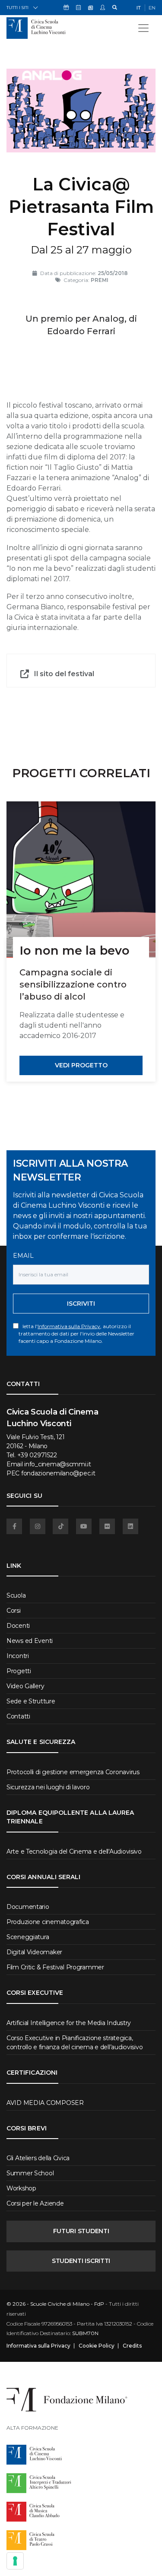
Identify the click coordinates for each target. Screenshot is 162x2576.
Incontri (18, 1656)
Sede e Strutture (31, 1701)
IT (139, 8)
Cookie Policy (97, 2346)
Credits (132, 2346)
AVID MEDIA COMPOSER (45, 2103)
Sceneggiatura (28, 1937)
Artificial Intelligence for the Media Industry (69, 2023)
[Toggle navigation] (143, 28)
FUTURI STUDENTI (81, 2231)
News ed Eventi (30, 1641)
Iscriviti (81, 1304)
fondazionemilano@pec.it (58, 1473)
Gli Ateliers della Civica (38, 2158)
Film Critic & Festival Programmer (55, 1967)
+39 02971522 (37, 1455)
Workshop (21, 2188)
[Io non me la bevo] (81, 880)
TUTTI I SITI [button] (17, 8)
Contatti (18, 1716)
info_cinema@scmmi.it (57, 1464)
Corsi (14, 1611)
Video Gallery (25, 1686)
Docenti (18, 1626)
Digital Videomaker (34, 1952)
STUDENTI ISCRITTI (81, 2261)
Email (23, 1256)
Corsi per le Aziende (35, 2203)
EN (152, 8)
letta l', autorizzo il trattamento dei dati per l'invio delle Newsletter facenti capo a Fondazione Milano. (76, 1334)
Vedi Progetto (81, 1065)
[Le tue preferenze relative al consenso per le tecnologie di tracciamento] (15, 2561)
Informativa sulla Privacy (69, 1326)
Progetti (19, 1671)
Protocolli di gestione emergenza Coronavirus (73, 1772)
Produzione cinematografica (48, 1922)
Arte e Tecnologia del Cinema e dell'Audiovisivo (74, 1851)
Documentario (28, 1907)
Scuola (16, 1595)
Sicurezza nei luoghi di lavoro (48, 1787)
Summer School (30, 2173)
